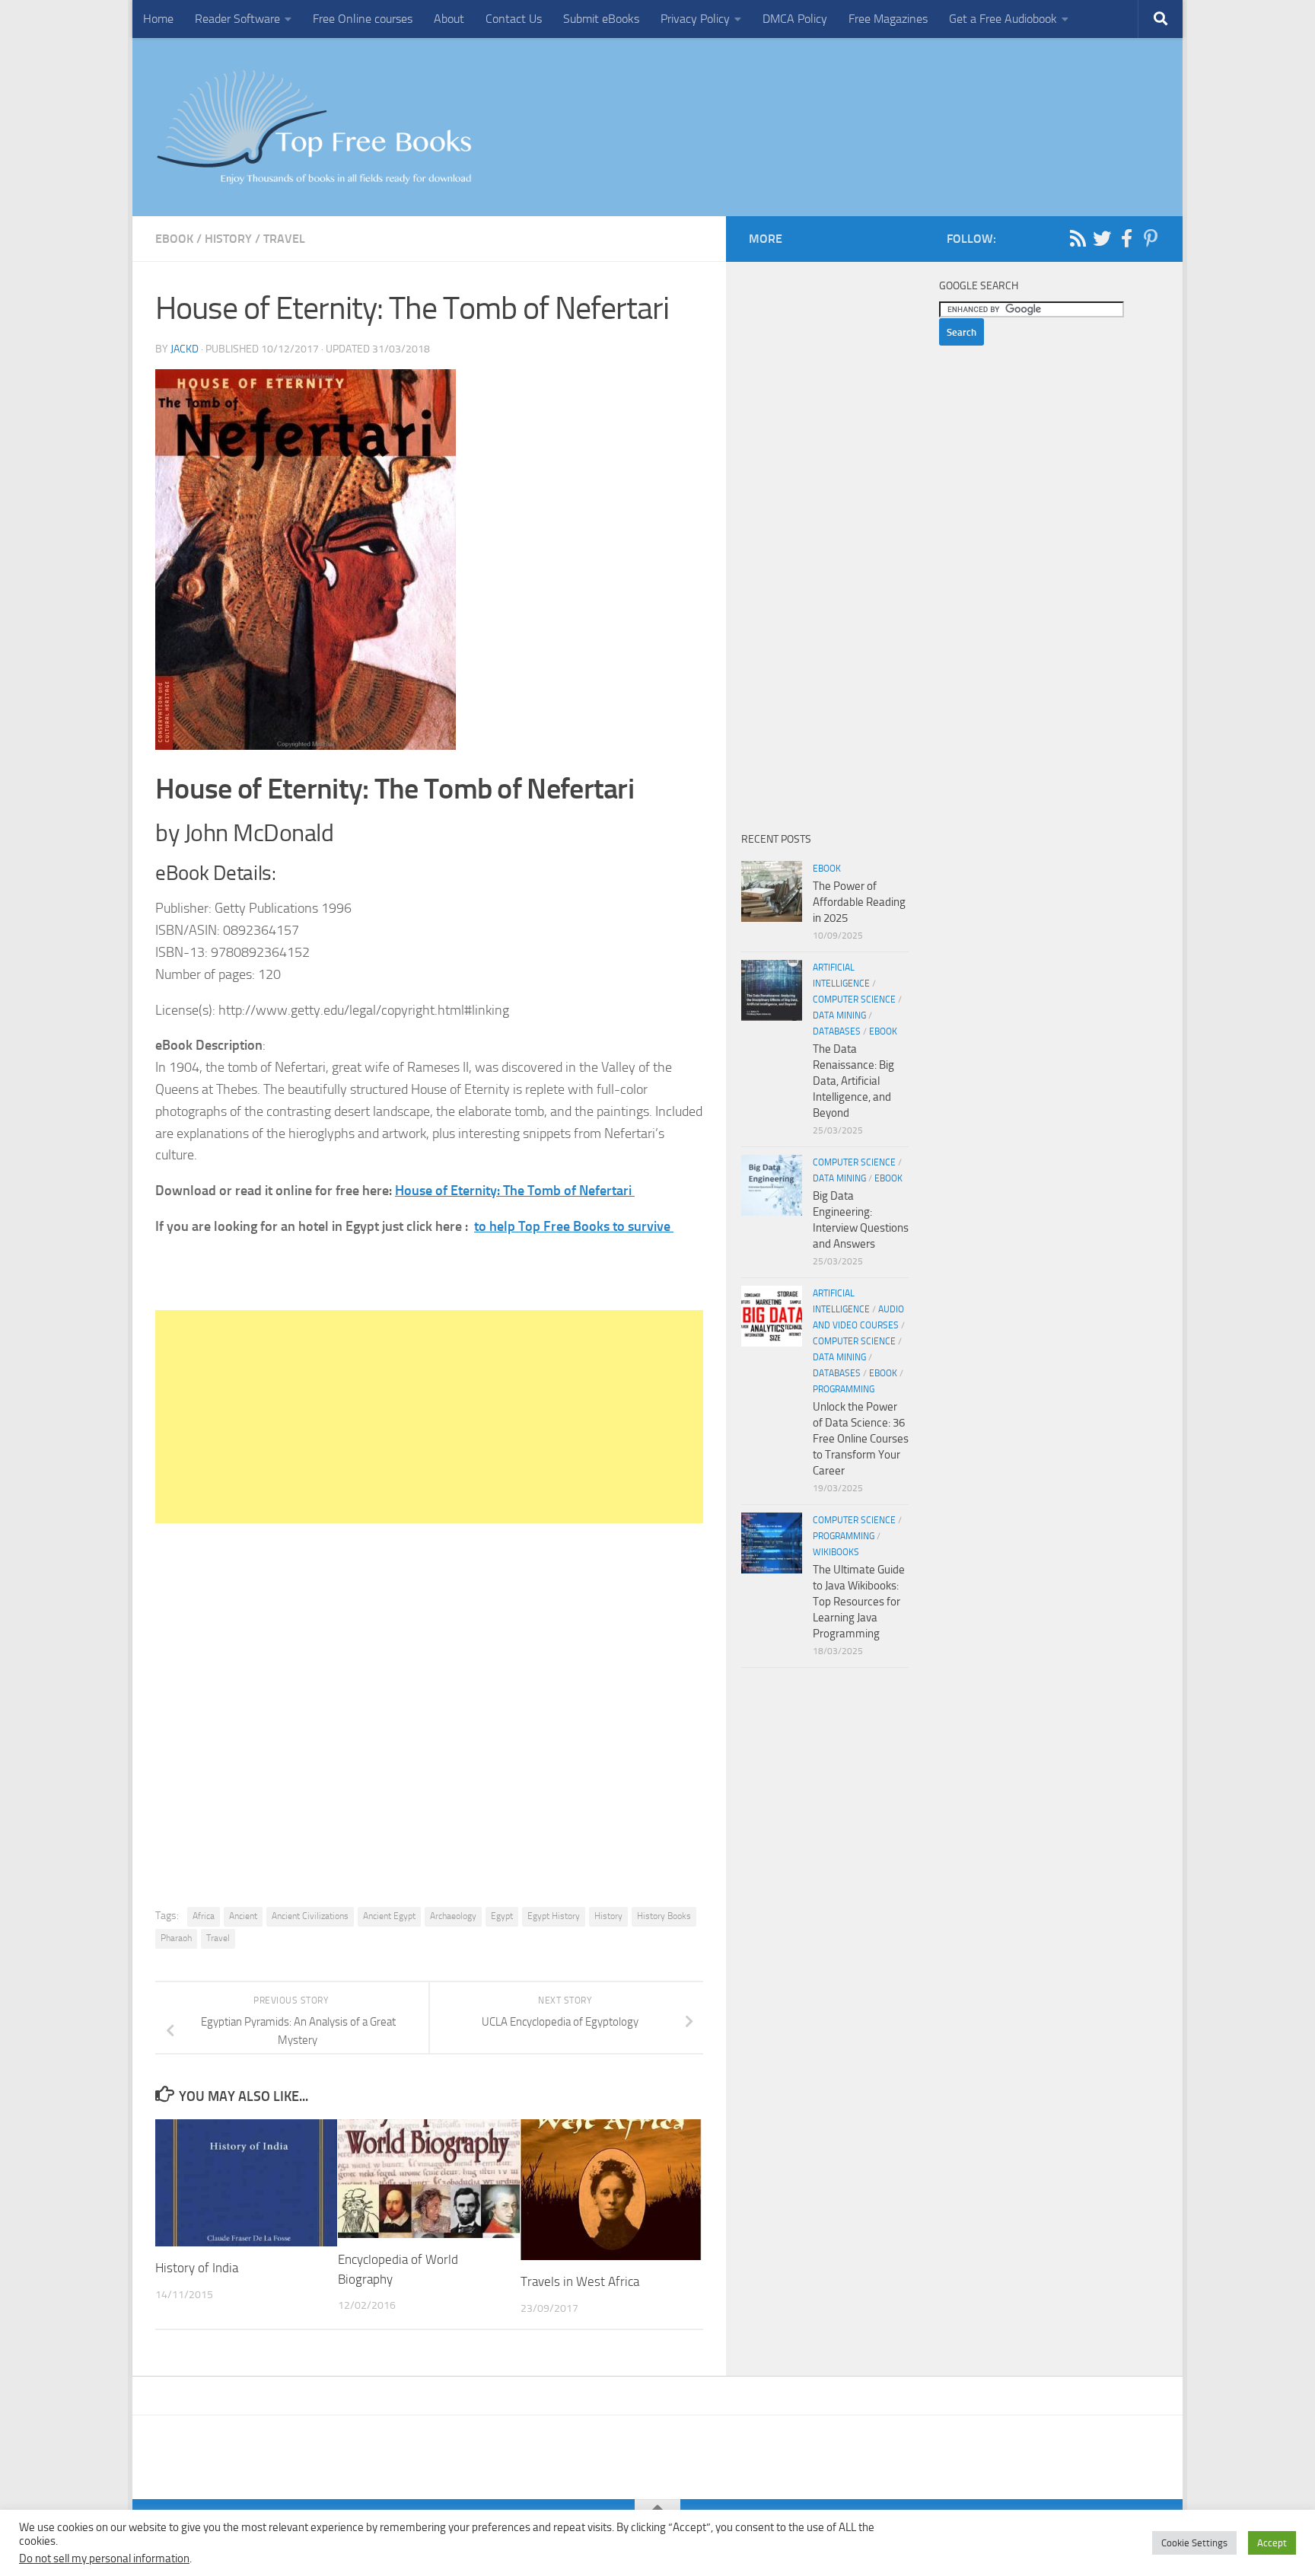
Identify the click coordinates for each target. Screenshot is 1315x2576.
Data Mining (839, 1015)
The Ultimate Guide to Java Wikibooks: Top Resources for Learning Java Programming (859, 1602)
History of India (197, 2268)
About (449, 19)
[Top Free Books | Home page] (314, 127)
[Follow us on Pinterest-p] (1151, 238)
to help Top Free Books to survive (574, 1226)
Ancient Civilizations (310, 1916)
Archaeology (453, 1916)
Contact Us (514, 19)
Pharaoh (176, 1938)
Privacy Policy (695, 19)
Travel (284, 239)
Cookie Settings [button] (1194, 2543)
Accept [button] (1272, 2543)
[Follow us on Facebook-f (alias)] (1126, 238)
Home (158, 19)
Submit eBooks (601, 19)
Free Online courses (363, 19)
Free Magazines (888, 19)
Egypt (502, 1916)
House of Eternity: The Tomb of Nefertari (515, 1191)
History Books (664, 1916)
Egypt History (554, 1916)
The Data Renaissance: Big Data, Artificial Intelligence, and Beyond (853, 1081)
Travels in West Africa (581, 2281)
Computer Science (854, 999)
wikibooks (836, 1552)
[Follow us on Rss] (1078, 238)
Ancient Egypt (389, 1916)
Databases (837, 1031)
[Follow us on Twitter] (1102, 238)
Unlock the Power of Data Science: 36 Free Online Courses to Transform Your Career (861, 1439)
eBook (174, 239)
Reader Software (237, 19)
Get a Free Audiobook (1003, 19)
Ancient (243, 1916)
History (228, 239)
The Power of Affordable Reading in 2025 (859, 902)
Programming (844, 1389)
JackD (185, 349)
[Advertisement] (429, 1417)
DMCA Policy (795, 19)
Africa (204, 1916)
